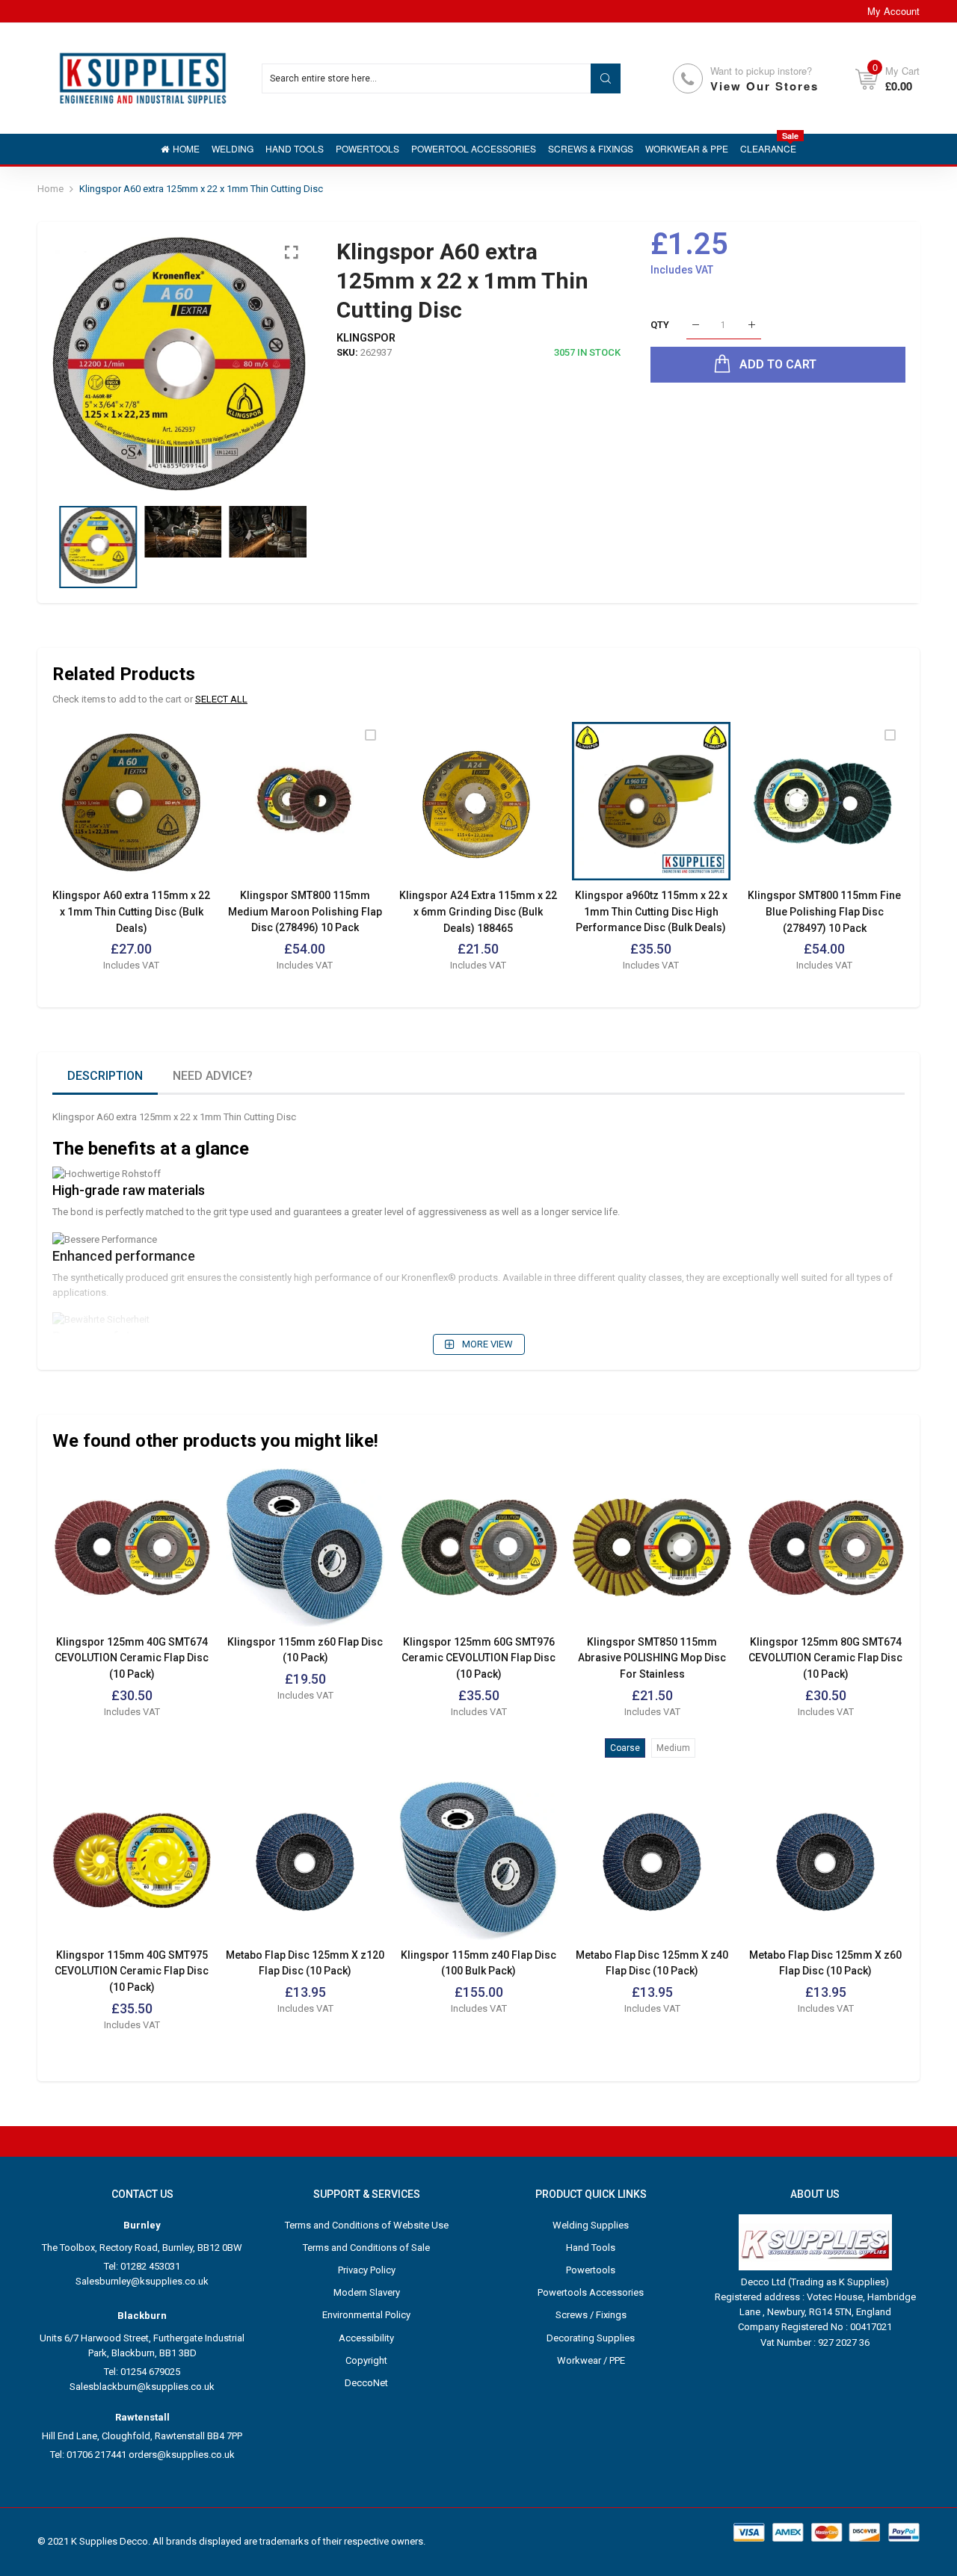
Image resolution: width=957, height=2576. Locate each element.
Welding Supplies (591, 2225)
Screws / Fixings (591, 2315)
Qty (660, 325)
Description (105, 1076)
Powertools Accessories (591, 2292)
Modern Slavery (367, 2292)
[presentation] (82, 364)
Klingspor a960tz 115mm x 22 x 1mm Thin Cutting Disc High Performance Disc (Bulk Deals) (651, 911)
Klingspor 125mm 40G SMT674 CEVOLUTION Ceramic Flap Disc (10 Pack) (132, 1658)
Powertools (591, 2270)
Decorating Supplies (591, 2338)
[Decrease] (696, 325)
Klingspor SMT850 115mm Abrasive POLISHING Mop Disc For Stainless (652, 1658)
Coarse (625, 1748)
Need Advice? (213, 1076)
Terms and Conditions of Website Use (367, 2225)
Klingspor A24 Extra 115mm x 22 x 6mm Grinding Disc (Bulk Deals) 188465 (478, 911)
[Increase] (752, 325)
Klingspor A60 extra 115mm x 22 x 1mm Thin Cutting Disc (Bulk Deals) (131, 911)
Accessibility (366, 2338)
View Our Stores (764, 86)
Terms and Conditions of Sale (366, 2248)
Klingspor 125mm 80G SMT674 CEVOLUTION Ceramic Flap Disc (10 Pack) (825, 1658)
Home (50, 189)
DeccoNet (366, 2383)
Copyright (366, 2360)
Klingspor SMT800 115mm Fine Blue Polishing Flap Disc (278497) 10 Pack (824, 911)
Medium (673, 1748)
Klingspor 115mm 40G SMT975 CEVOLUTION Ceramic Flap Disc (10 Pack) (132, 1971)
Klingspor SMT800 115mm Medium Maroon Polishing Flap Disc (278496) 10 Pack (305, 911)
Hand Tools (591, 2248)
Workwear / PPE (591, 2360)
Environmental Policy (366, 2315)
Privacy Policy (367, 2270)
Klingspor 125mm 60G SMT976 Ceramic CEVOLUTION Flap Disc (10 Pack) (478, 1658)
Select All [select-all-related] (221, 699)
